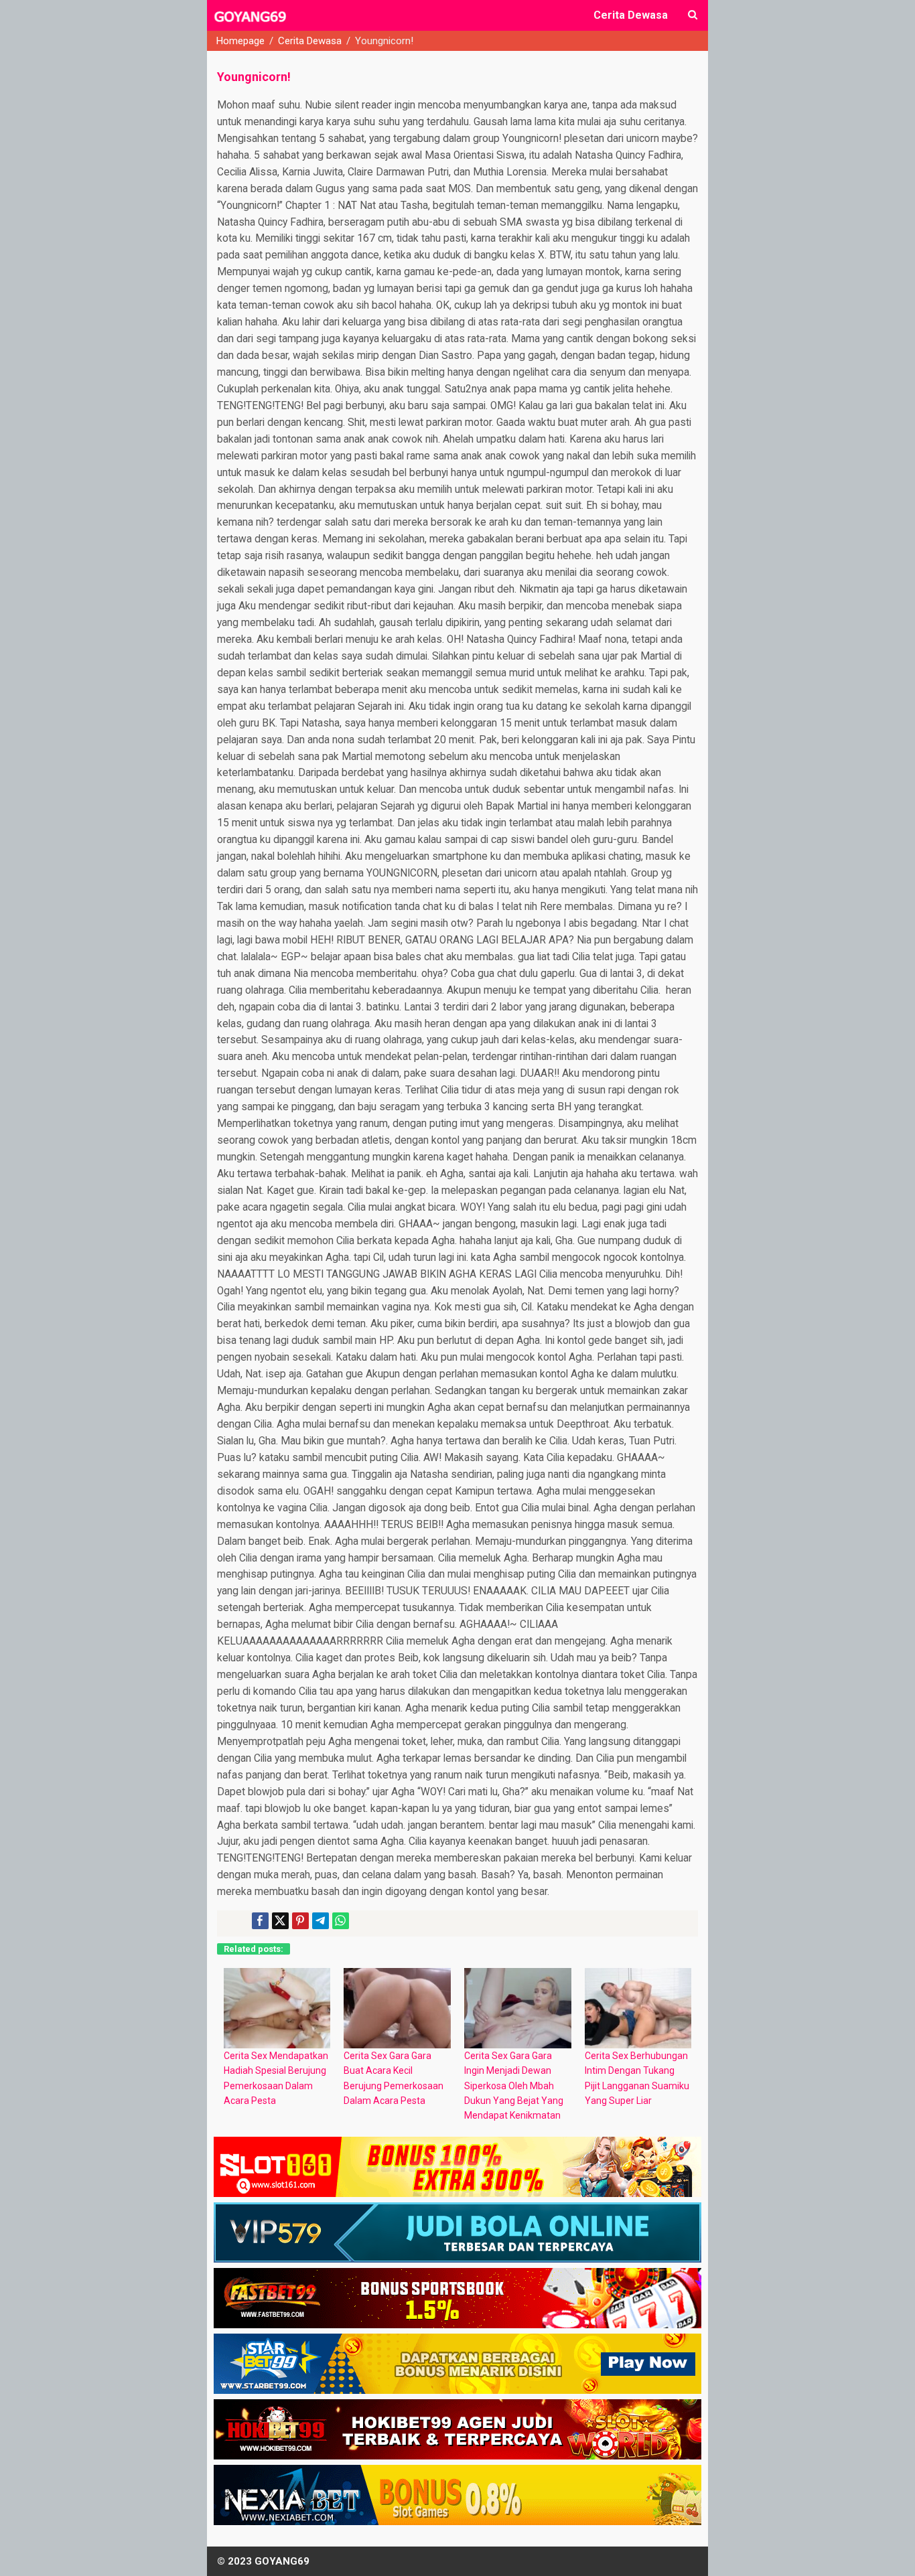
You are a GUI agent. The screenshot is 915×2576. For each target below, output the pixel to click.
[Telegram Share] (321, 1921)
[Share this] (260, 1921)
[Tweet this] (280, 1921)
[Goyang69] (251, 23)
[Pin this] (300, 1921)
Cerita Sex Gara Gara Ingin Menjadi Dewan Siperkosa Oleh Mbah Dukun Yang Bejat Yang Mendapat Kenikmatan (514, 2086)
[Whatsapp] (341, 1921)
